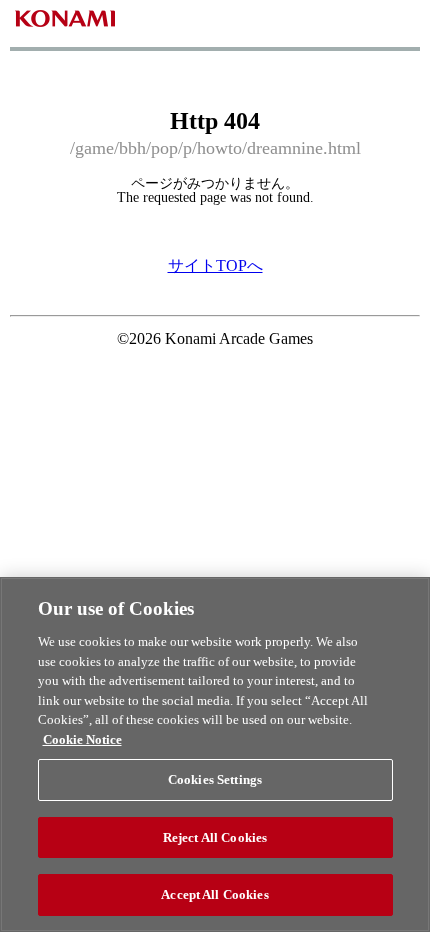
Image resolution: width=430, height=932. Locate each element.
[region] (215, 754)
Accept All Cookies (214, 894)
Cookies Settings (215, 779)
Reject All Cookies (215, 837)
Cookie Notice (82, 739)
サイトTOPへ (215, 265)
